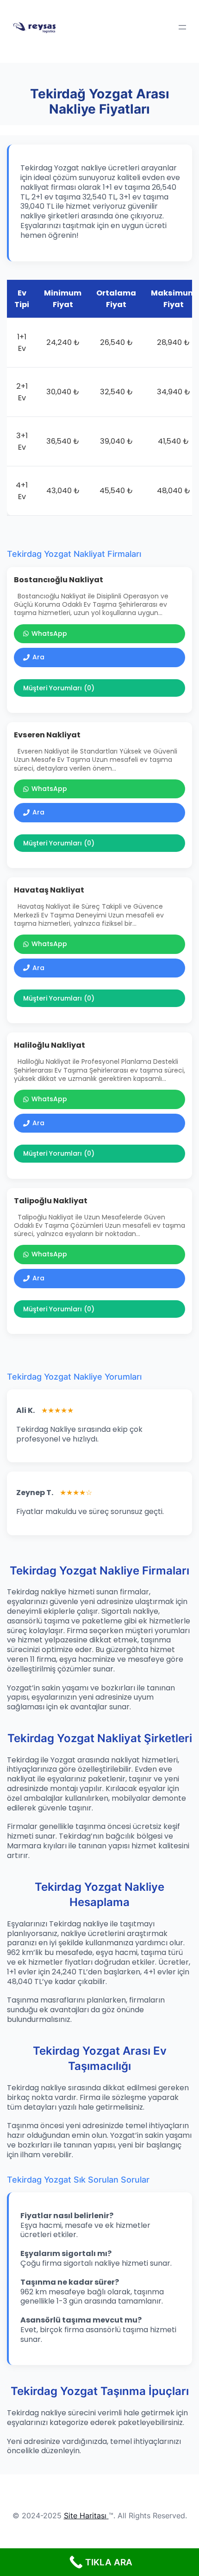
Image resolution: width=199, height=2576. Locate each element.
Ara (38, 657)
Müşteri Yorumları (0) (59, 688)
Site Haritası (85, 2516)
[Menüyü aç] (182, 27)
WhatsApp (49, 633)
